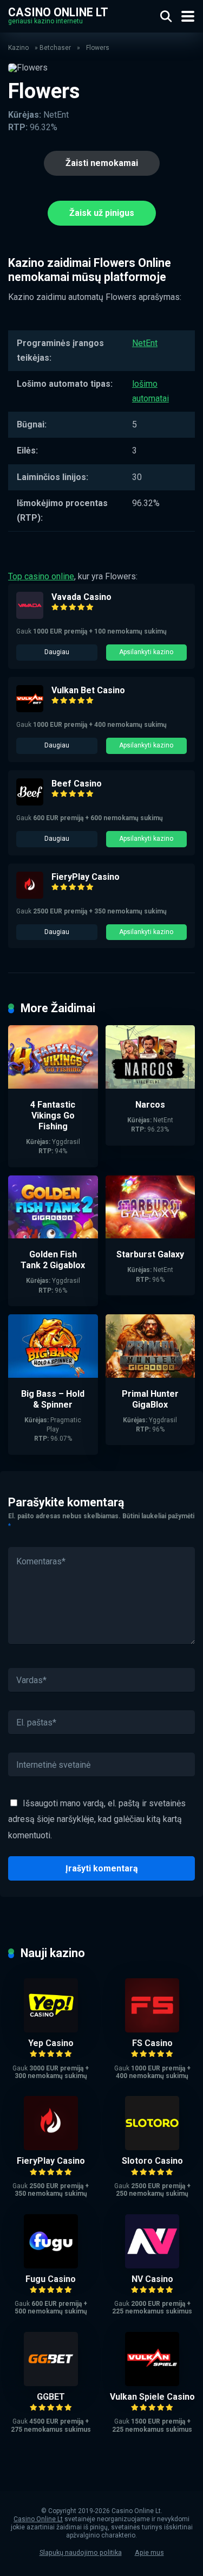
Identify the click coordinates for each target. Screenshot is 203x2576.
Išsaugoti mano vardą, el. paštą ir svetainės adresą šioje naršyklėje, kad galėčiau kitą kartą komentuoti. (97, 1819)
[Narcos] (150, 1086)
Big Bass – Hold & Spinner (53, 1399)
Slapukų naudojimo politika (81, 2552)
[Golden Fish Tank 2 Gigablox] (53, 1235)
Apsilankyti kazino (146, 652)
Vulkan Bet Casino (88, 690)
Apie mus (149, 2552)
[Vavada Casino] (30, 616)
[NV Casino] (152, 2265)
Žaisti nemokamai (102, 163)
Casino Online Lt (58, 12)
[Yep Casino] (51, 2030)
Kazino (18, 48)
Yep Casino (51, 2043)
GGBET (51, 2397)
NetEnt (145, 343)
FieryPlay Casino (86, 877)
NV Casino (152, 2279)
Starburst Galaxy (150, 1254)
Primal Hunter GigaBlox (150, 1399)
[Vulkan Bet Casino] (30, 709)
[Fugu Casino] (51, 2265)
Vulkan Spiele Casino (152, 2397)
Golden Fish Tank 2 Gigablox (53, 1260)
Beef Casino (77, 784)
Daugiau (57, 652)
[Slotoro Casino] (152, 2147)
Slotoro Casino (152, 2161)
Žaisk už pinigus (102, 213)
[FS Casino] (152, 2030)
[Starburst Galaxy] (150, 1235)
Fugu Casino (51, 2279)
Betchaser (55, 48)
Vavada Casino (81, 597)
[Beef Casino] (30, 803)
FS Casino (152, 2043)
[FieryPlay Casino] (30, 896)
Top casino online (41, 576)
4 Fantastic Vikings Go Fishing (53, 1116)
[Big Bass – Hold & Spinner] (53, 1375)
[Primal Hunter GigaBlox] (150, 1375)
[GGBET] (51, 2383)
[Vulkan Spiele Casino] (152, 2383)
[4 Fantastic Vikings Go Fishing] (53, 1086)
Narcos (150, 1105)
